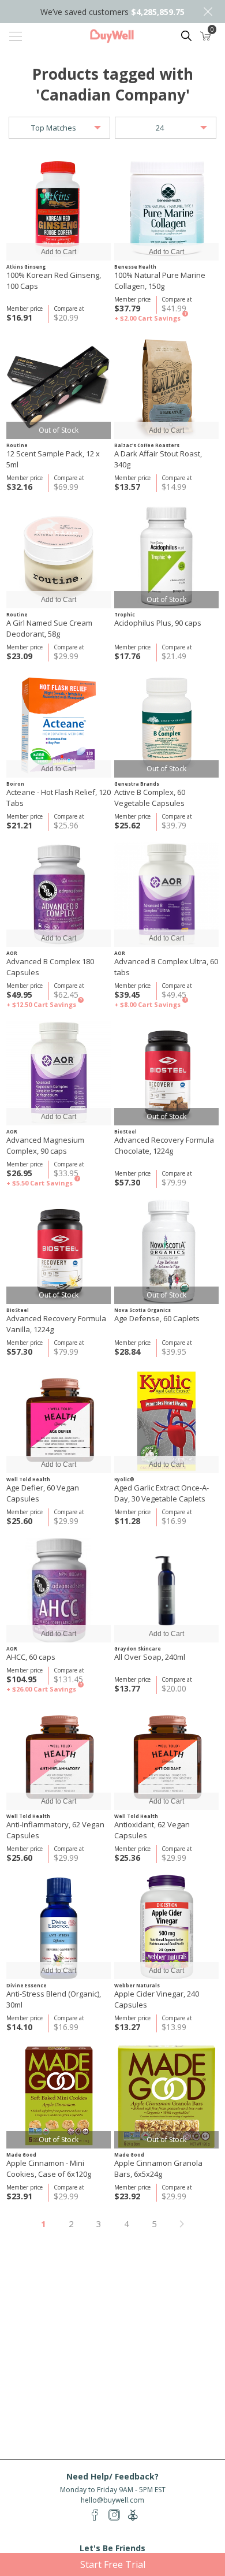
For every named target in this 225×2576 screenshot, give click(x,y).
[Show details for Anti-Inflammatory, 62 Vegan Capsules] (59, 1758)
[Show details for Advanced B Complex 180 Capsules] (59, 895)
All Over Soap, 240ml (150, 1657)
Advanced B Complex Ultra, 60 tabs (166, 967)
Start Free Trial (113, 2564)
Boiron (15, 784)
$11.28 (127, 1521)
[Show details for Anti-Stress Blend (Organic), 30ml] (59, 1927)
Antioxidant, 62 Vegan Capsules (152, 1830)
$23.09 (19, 656)
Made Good (21, 2155)
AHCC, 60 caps (31, 1657)
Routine (17, 445)
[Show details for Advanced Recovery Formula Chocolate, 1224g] (166, 1073)
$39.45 (127, 995)
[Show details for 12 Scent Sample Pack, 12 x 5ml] (59, 387)
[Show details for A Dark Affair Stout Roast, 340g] (166, 387)
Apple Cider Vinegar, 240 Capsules (157, 1999)
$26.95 (19, 1173)
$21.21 (19, 825)
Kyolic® (124, 1479)
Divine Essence (27, 1985)
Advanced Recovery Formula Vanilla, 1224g (56, 1324)
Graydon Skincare (138, 1648)
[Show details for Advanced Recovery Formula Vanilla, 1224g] (59, 1252)
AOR (12, 953)
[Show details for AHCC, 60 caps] (59, 1590)
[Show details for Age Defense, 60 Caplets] (166, 1252)
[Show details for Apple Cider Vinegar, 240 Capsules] (166, 1927)
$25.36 (127, 1858)
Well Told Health (28, 1479)
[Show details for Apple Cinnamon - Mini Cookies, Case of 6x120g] (59, 2096)
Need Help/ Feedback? (112, 2476)
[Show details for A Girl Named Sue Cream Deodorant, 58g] (59, 556)
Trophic (125, 614)
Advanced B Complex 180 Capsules (50, 967)
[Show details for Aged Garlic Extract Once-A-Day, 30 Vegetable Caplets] (166, 1421)
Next (182, 2224)
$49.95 (19, 995)
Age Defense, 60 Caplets (157, 1318)
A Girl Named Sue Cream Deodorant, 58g (49, 628)
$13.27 (127, 2027)
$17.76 (127, 656)
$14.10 (19, 2027)
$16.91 (19, 317)
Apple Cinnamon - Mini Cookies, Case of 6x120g (49, 2168)
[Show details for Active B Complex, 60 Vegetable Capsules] (166, 725)
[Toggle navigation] (16, 36)
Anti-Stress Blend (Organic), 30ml (54, 1999)
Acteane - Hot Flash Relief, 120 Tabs (59, 798)
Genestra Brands (137, 784)
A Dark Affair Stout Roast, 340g (158, 459)
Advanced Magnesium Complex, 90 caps (45, 1145)
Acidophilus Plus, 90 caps (158, 623)
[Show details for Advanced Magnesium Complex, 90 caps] (59, 1073)
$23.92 (127, 2196)
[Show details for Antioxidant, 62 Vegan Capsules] (166, 1758)
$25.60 (19, 1521)
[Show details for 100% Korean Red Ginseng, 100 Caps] (59, 208)
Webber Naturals (137, 1985)
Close (208, 12)
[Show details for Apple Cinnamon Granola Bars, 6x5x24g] (166, 2096)
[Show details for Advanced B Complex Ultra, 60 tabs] (166, 895)
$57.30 (127, 1182)
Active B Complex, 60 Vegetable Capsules (150, 798)
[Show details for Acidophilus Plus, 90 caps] (166, 556)
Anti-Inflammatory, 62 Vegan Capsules (55, 1830)
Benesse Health (135, 267)
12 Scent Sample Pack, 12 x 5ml (53, 459)
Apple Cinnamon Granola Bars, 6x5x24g (158, 2168)
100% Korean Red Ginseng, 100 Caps (54, 280)
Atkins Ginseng (26, 267)
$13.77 (127, 1688)
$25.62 (127, 825)
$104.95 (22, 1679)
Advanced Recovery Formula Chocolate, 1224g (164, 1145)
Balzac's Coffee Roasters (147, 445)
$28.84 (127, 1352)
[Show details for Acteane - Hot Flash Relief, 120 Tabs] (59, 725)
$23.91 (19, 2196)
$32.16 (19, 487)
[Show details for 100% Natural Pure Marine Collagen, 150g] (166, 208)
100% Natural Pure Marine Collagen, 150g (160, 280)
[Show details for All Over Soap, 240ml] (166, 1590)
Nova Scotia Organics (142, 1310)
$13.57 (127, 487)
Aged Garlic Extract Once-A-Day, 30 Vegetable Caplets (162, 1493)
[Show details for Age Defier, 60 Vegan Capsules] (59, 1421)
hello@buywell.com (112, 2500)
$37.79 (127, 308)
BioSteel (125, 1131)
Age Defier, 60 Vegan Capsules (43, 1493)
